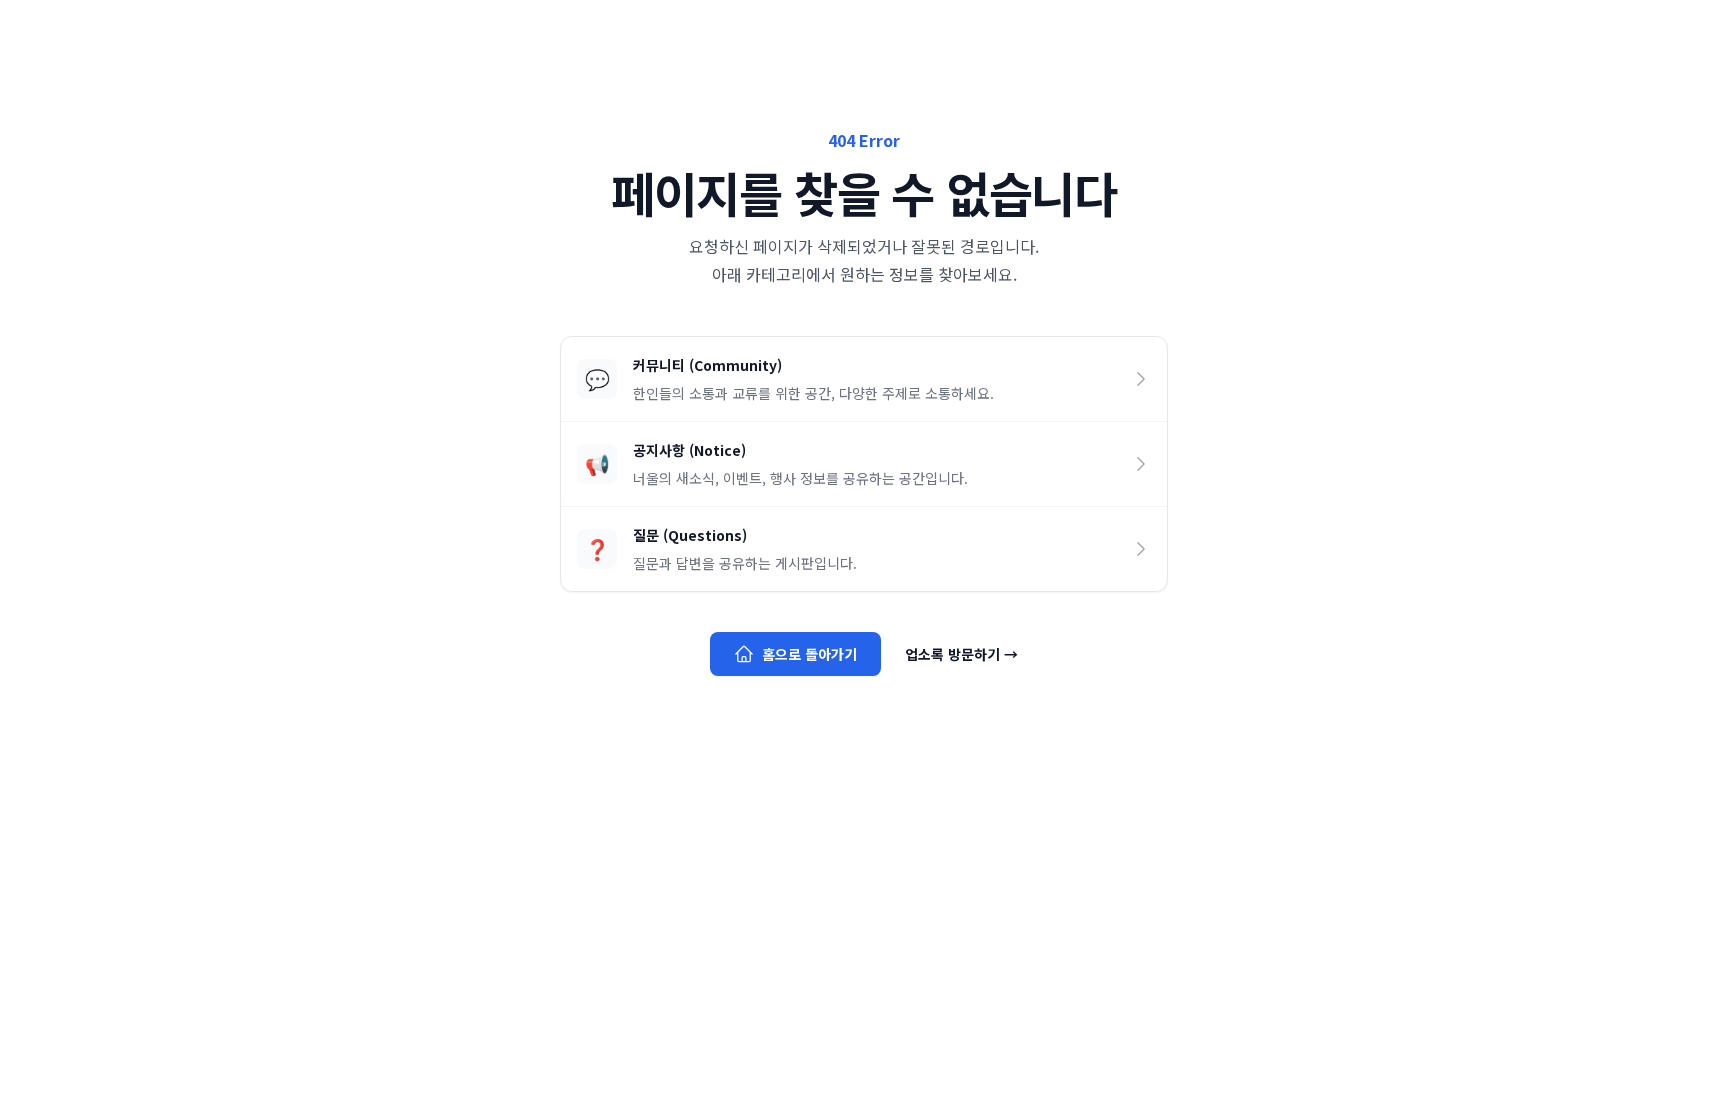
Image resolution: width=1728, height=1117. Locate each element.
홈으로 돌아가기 (809, 654)
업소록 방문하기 (961, 654)
